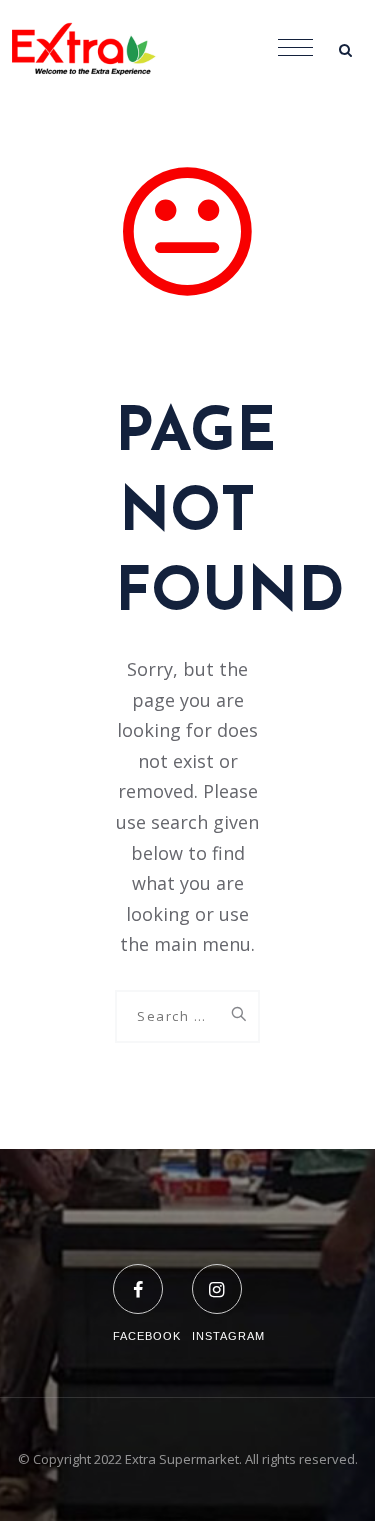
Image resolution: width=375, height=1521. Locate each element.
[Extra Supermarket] (100, 50)
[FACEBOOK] (147, 1276)
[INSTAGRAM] (228, 1276)
